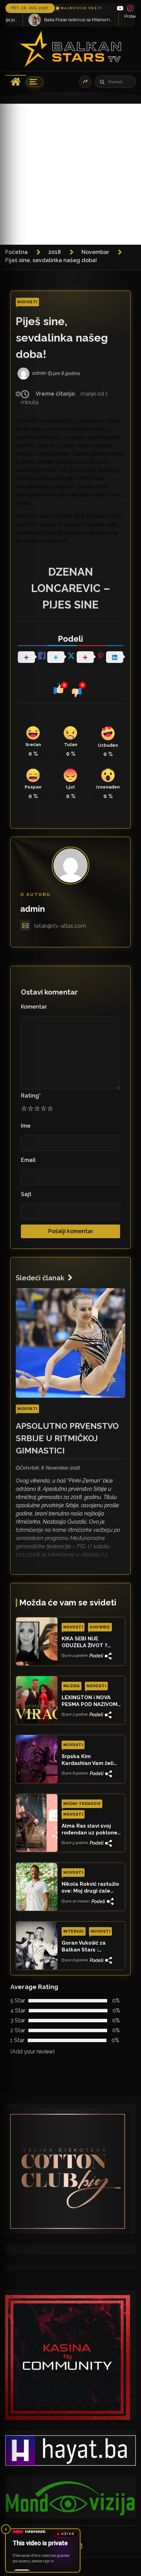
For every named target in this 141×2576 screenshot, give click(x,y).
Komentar (34, 1007)
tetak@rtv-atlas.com (60, 926)
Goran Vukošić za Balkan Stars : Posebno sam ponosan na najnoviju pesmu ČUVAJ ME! (91, 1947)
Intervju (74, 1931)
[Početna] (16, 82)
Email (28, 1160)
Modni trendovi (82, 1804)
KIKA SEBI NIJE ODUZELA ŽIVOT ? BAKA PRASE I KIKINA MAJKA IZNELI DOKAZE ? (90, 1642)
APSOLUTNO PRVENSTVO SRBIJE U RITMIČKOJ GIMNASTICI (67, 1438)
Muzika (72, 1686)
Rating (31, 1096)
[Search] (102, 82)
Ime (26, 1126)
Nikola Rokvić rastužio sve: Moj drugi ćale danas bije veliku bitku (91, 1888)
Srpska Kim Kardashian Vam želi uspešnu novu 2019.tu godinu (90, 1760)
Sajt (26, 1194)
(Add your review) (33, 2052)
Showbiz (100, 1627)
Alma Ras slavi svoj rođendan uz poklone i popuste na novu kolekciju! (91, 1830)
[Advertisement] (70, 174)
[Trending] (85, 82)
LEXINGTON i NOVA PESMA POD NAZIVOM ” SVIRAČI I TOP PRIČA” (90, 1701)
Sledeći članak (40, 1278)
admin (33, 909)
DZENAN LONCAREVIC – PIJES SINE (71, 588)
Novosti (27, 302)
